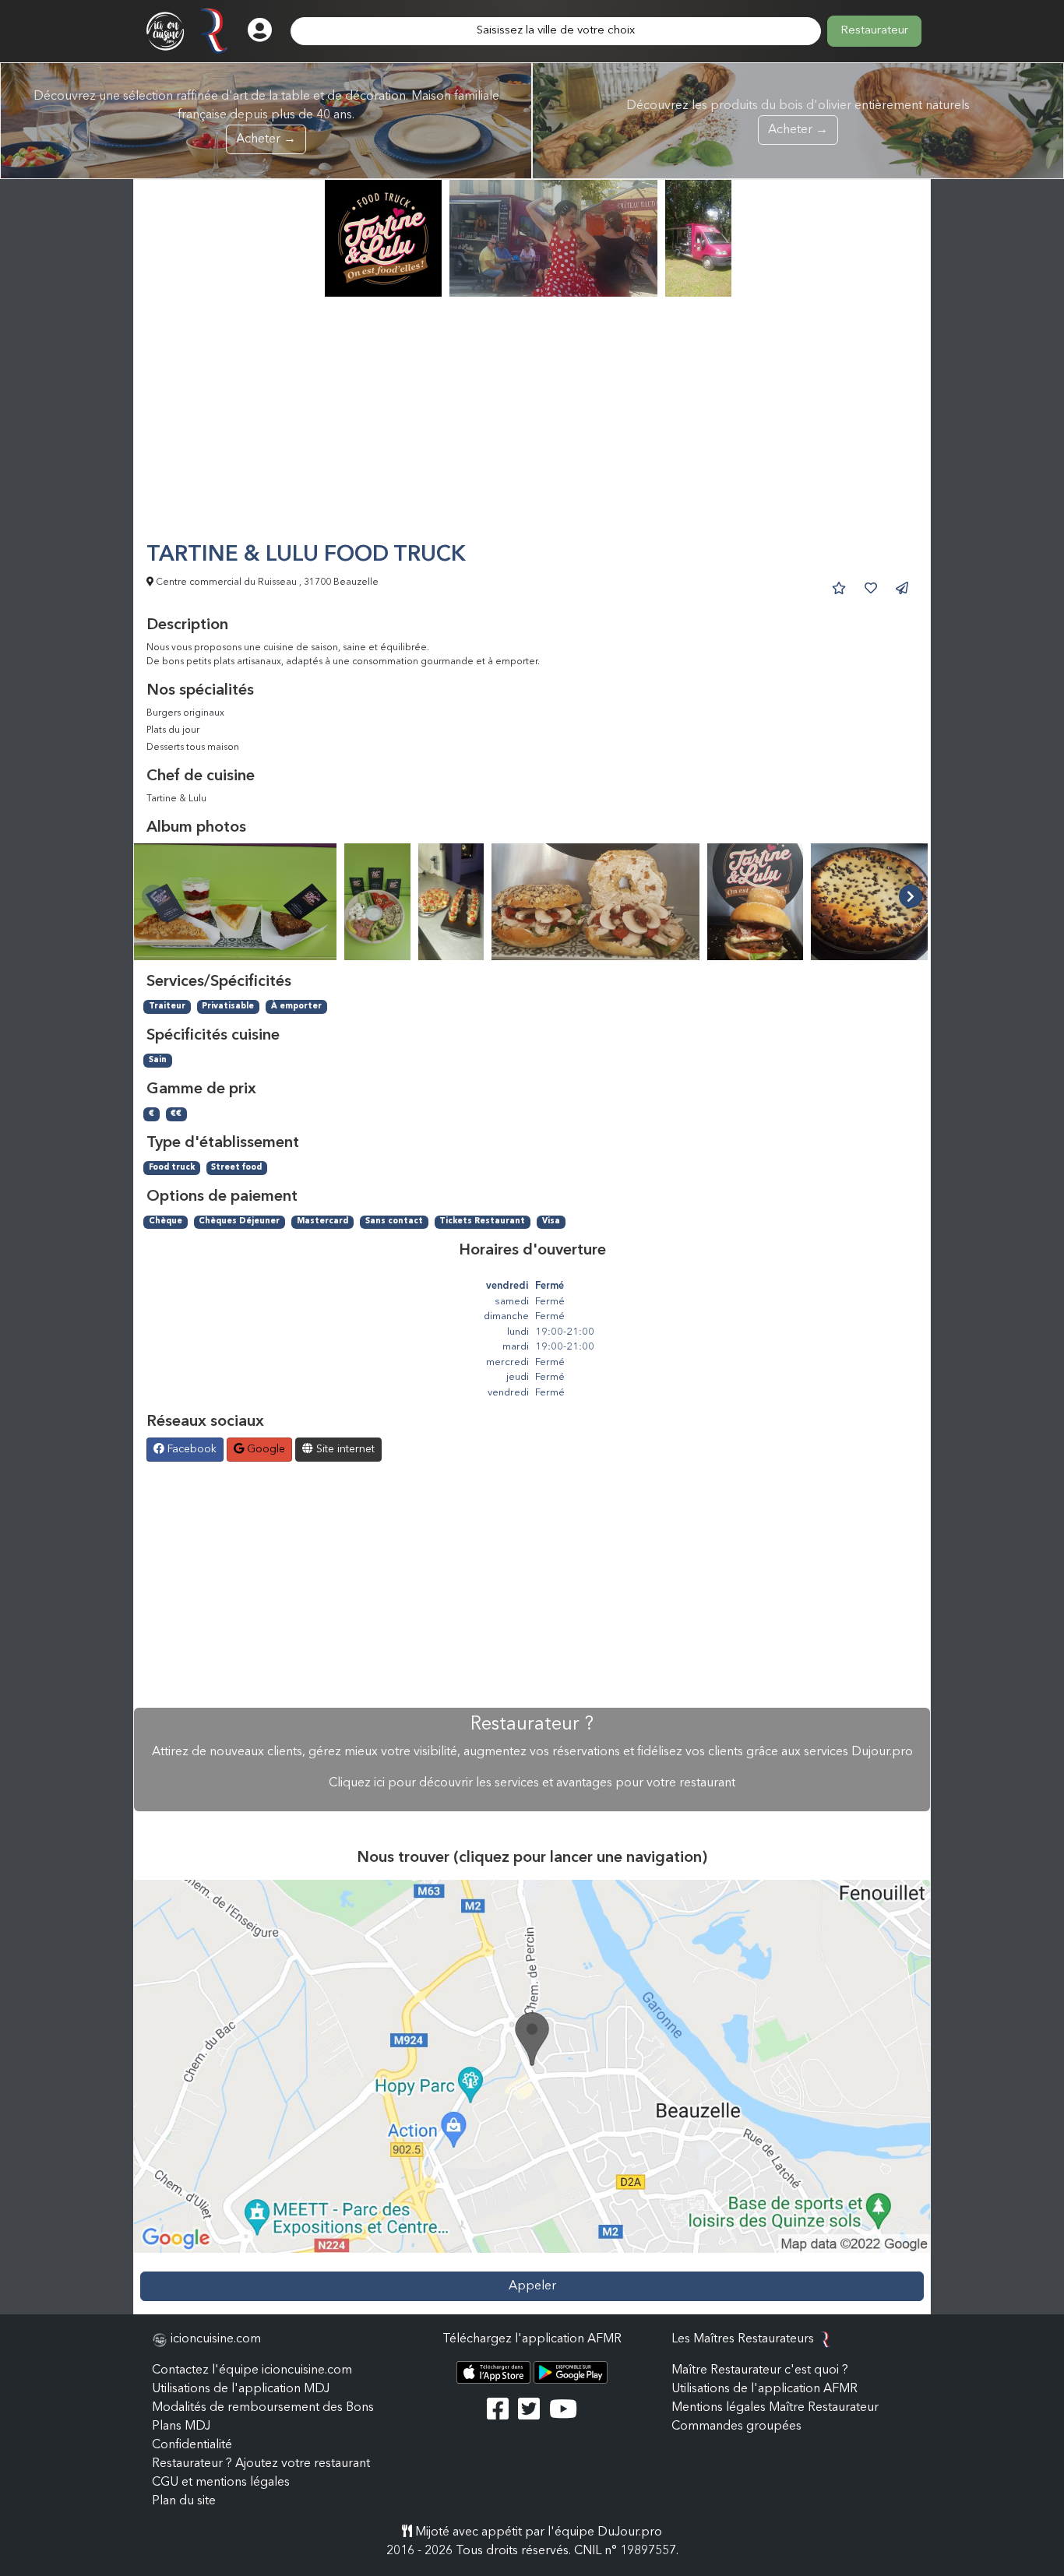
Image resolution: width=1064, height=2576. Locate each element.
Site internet (344, 1449)
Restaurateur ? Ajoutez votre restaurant (261, 2464)
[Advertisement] (532, 426)
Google (264, 1449)
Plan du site (184, 2501)
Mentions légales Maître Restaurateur (775, 2408)
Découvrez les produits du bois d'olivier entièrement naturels (798, 118)
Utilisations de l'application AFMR (765, 2389)
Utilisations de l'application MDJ (241, 2389)
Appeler (532, 2286)
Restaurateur (874, 31)
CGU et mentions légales (221, 2483)
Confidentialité (192, 2445)
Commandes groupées (736, 2426)
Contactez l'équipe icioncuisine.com (252, 2370)
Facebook (190, 1449)
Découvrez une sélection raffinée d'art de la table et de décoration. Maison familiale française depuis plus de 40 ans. (266, 118)
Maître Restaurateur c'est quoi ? (760, 2370)
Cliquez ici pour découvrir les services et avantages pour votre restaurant (532, 1783)
